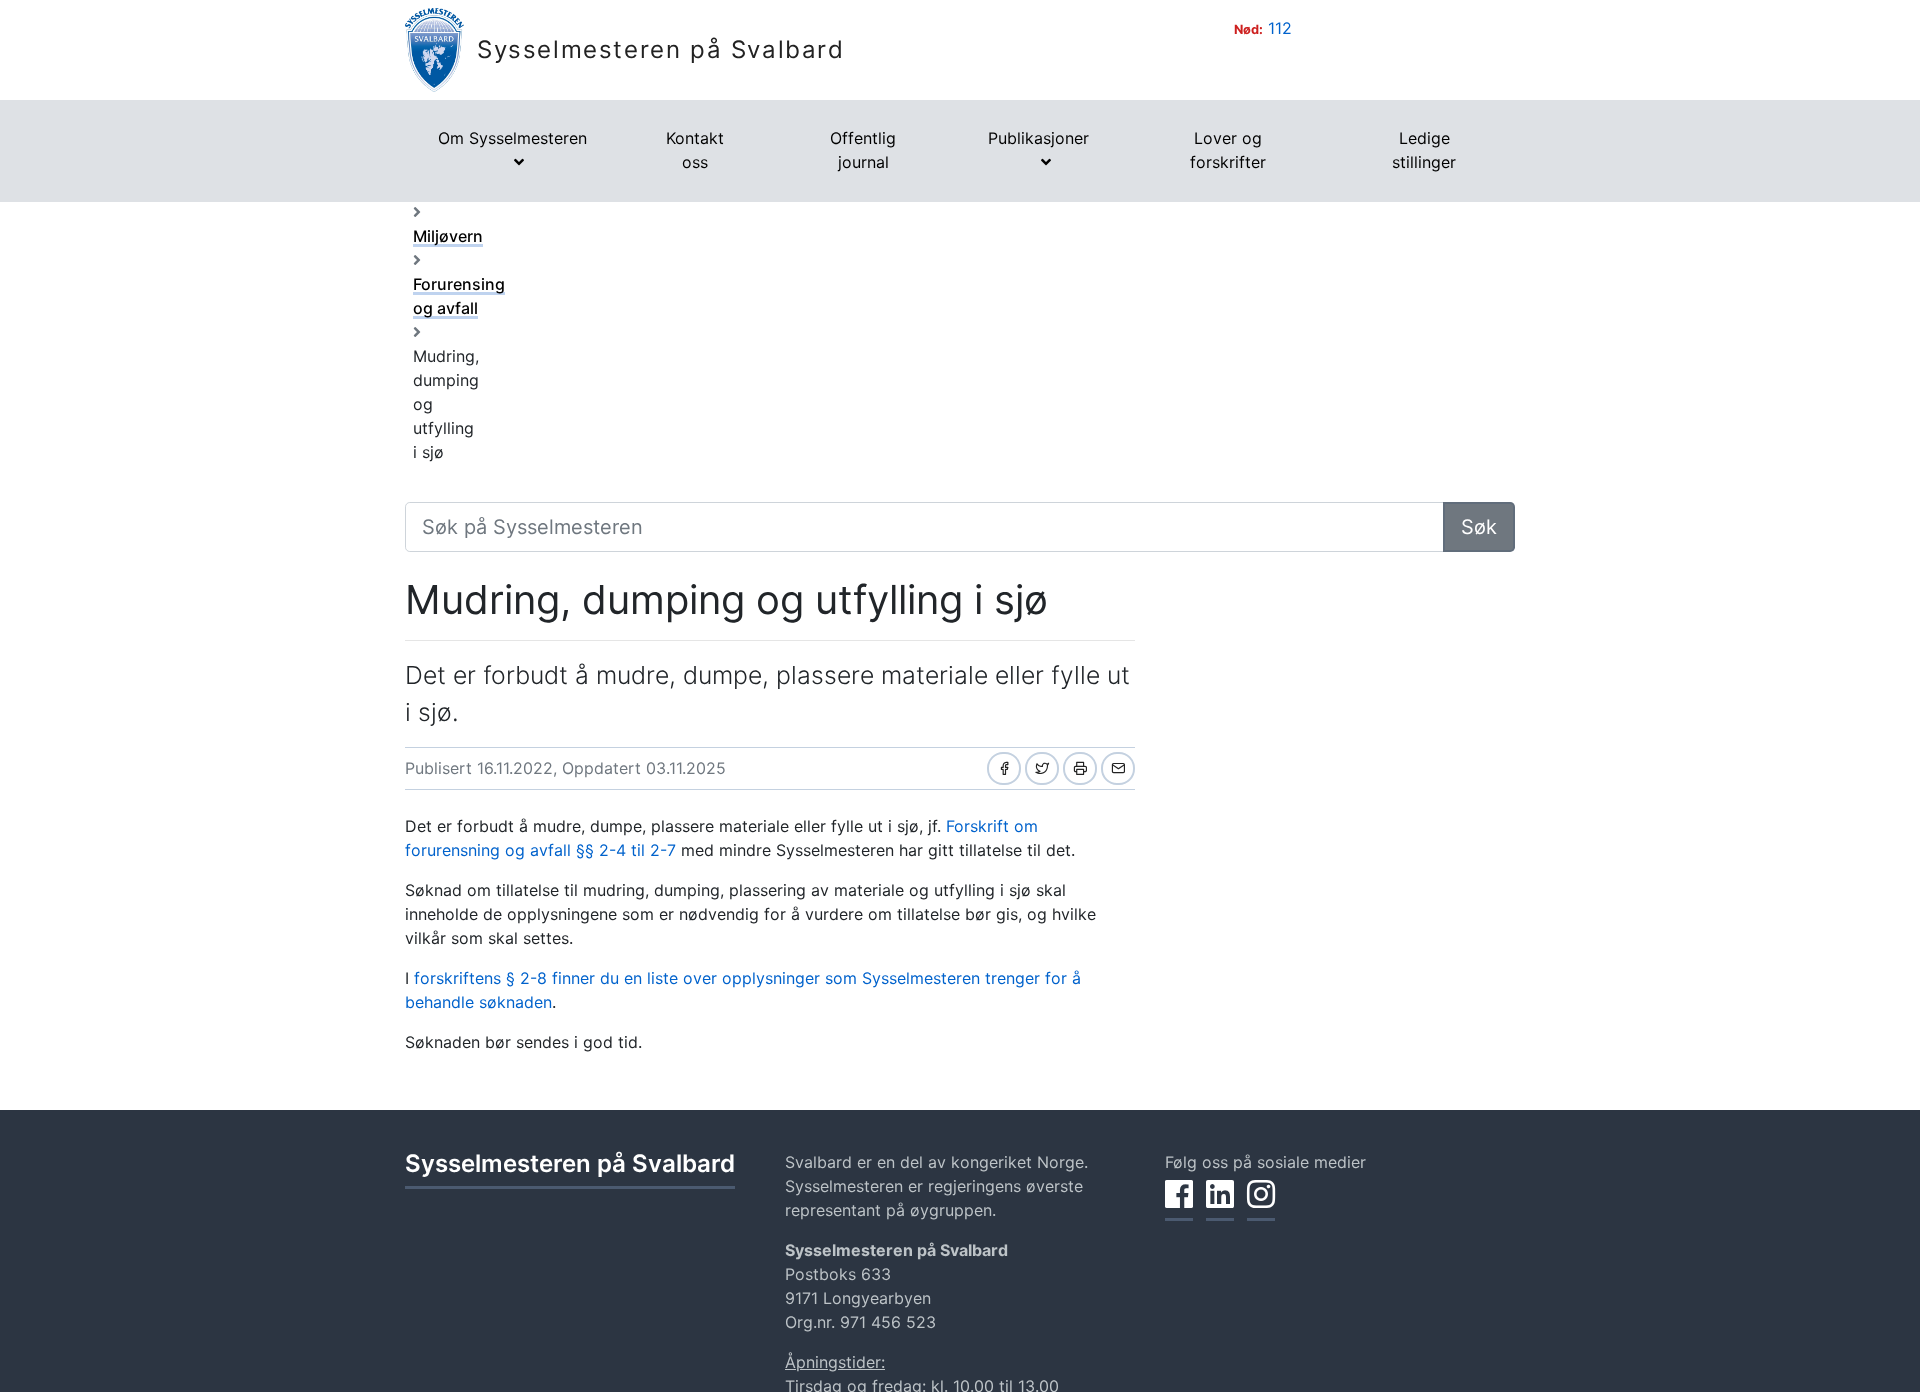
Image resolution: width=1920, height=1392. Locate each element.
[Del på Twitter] (1042, 768)
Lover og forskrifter (1228, 150)
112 (1280, 28)
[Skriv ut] (1080, 768)
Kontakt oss (695, 150)
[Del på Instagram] (1261, 1205)
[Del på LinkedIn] (1220, 1205)
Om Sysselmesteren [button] (512, 138)
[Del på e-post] (1118, 768)
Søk (1479, 527)
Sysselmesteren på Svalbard (661, 49)
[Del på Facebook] (1004, 768)
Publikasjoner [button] (1038, 138)
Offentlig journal (863, 150)
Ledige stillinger (1424, 150)
